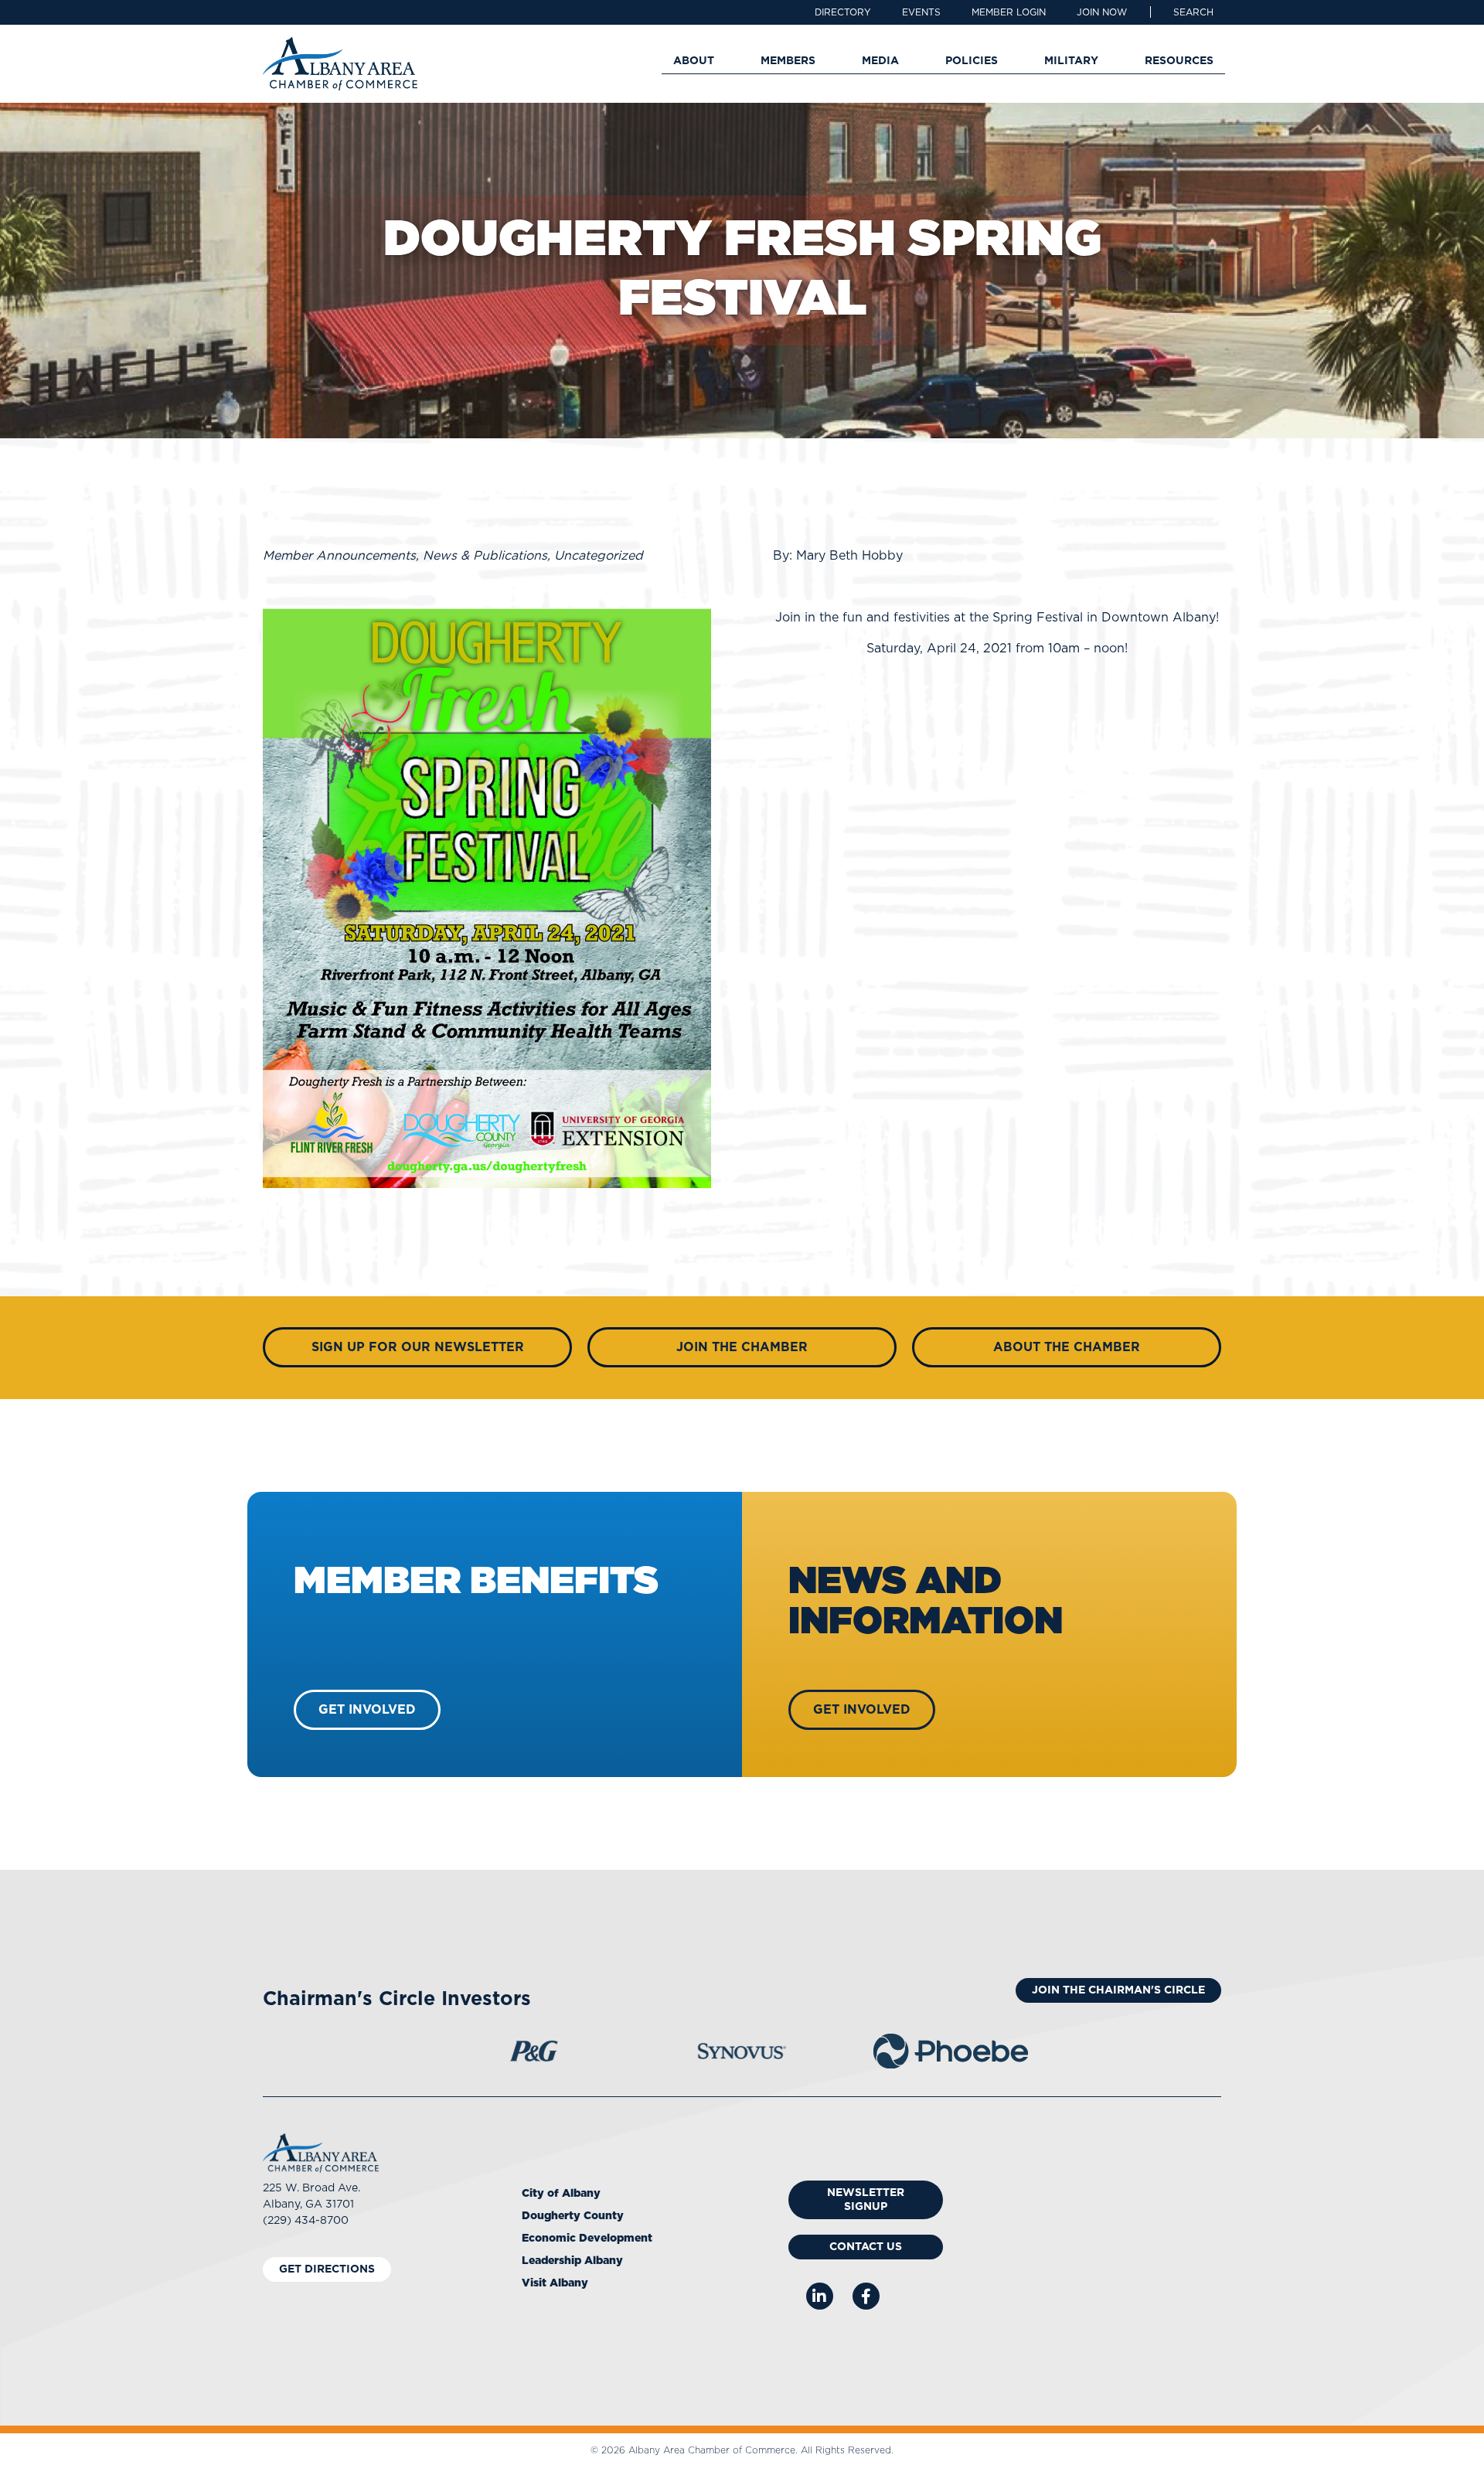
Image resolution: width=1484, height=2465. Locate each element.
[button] (1193, 12)
